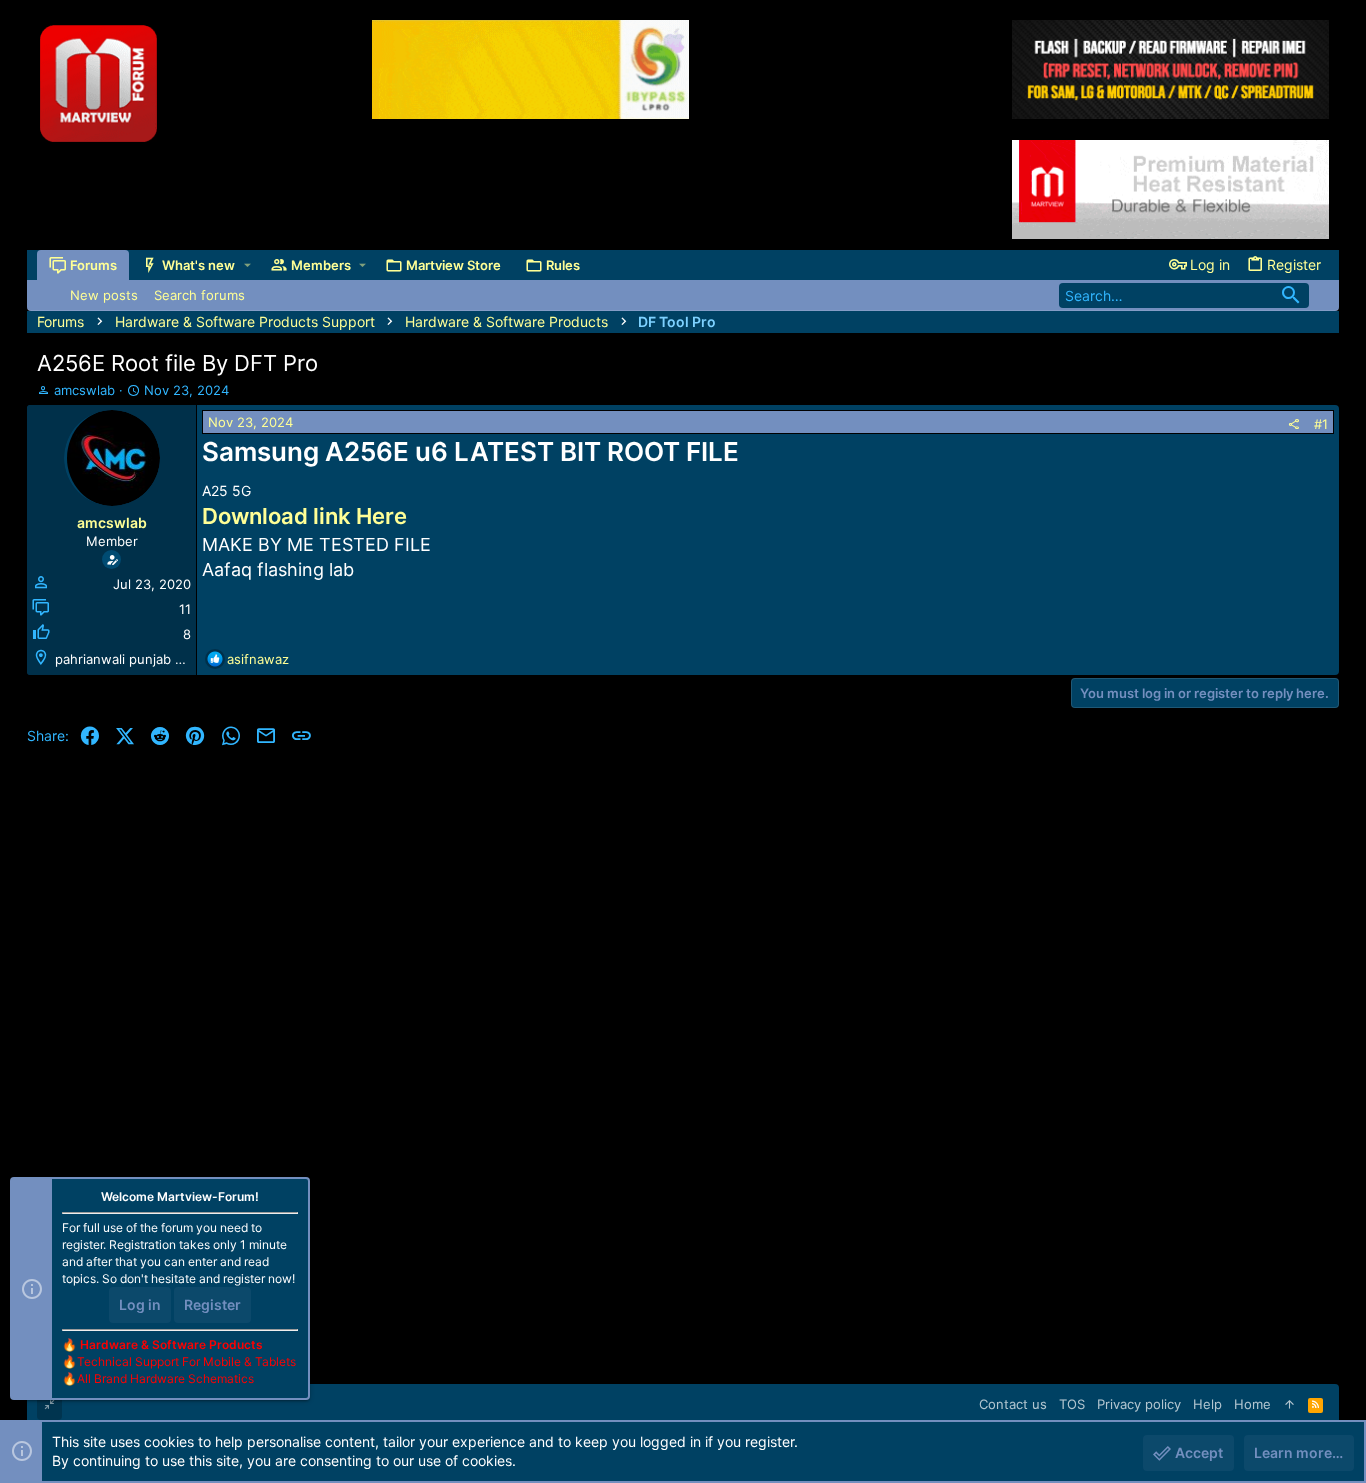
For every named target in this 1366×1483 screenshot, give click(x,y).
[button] (247, 265)
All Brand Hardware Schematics (165, 1378)
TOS (1072, 1404)
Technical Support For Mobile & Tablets (186, 1361)
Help (1207, 1404)
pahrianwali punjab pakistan (141, 659)
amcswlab (84, 390)
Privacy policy (1139, 1404)
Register (212, 1304)
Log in (140, 1304)
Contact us (1013, 1404)
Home (1252, 1404)
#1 (1321, 424)
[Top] (1289, 1404)
